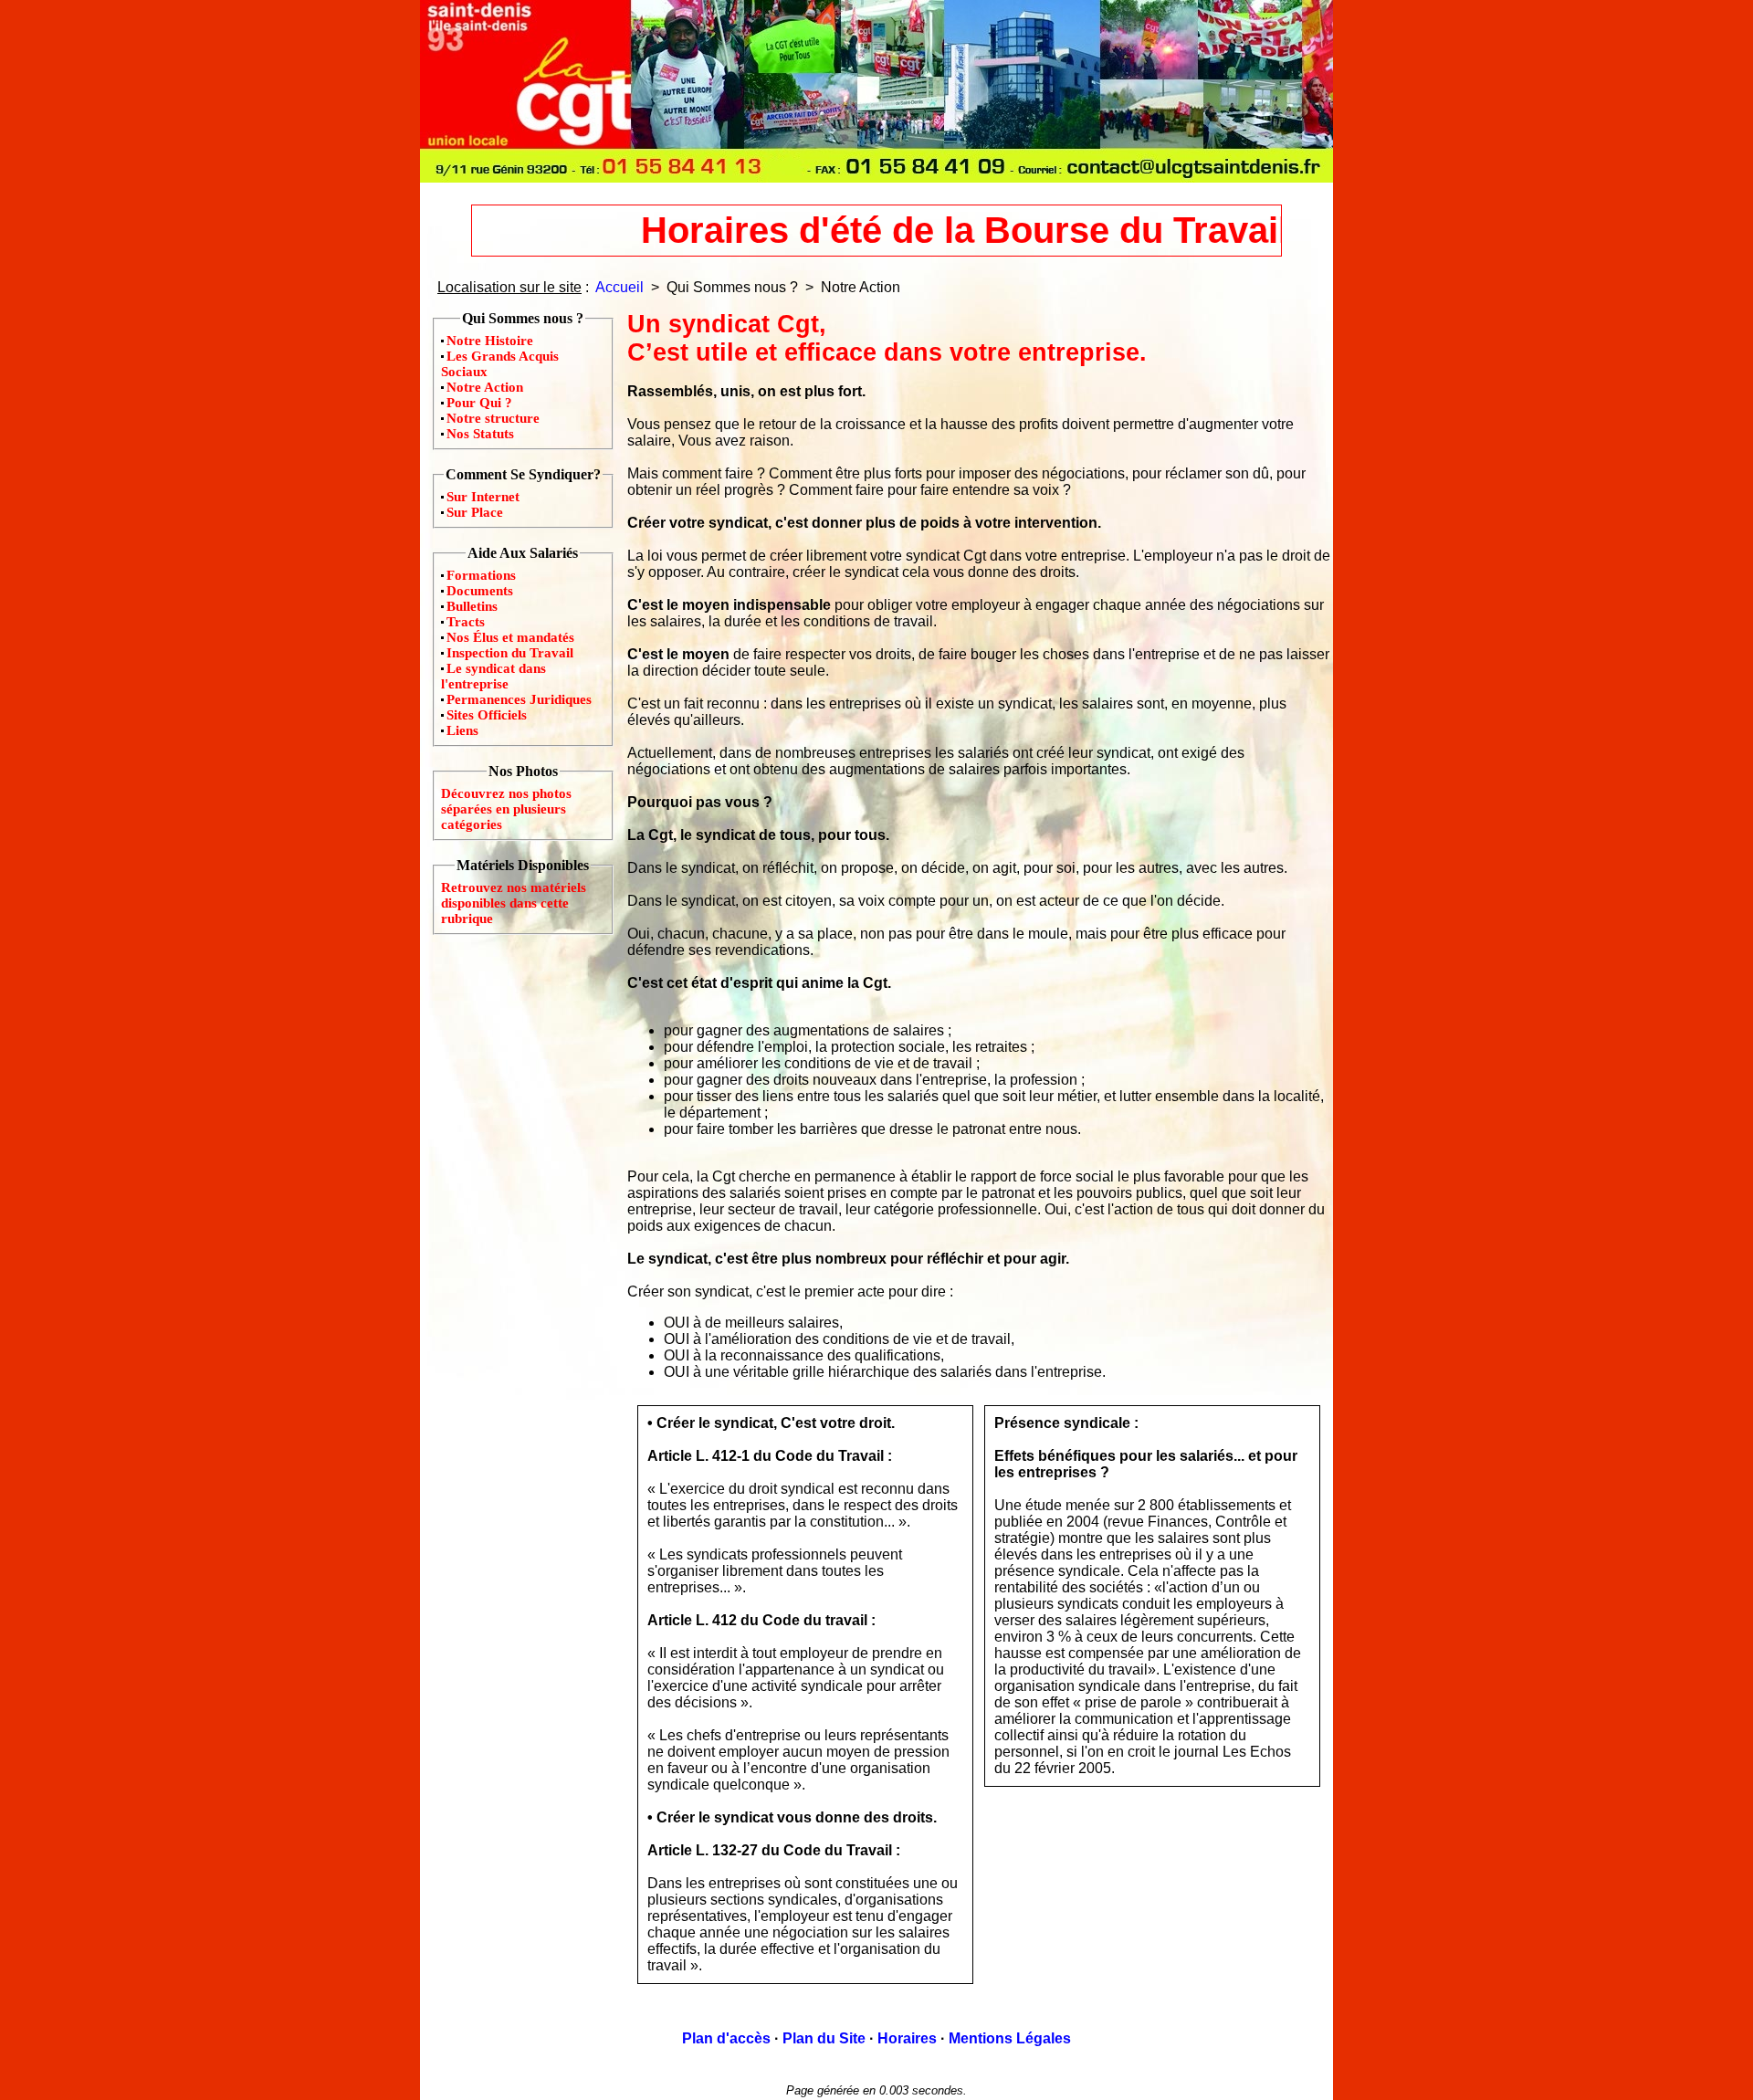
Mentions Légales (1010, 2038)
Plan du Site (824, 2038)
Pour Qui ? (479, 403)
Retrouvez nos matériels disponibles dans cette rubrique (514, 903)
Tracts (466, 622)
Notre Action (485, 387)
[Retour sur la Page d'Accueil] (876, 178)
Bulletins (472, 606)
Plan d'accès (726, 2038)
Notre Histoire (490, 341)
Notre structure (493, 418)
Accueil (619, 287)
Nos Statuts (480, 434)
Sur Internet (483, 497)
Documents (480, 591)
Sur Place (475, 512)
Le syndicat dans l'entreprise (493, 676)
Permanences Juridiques (519, 699)
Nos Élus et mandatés (510, 637)
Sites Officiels (487, 715)
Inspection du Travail (510, 653)
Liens (462, 730)
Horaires (907, 2038)
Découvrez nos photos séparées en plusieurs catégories (506, 809)
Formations (481, 575)
